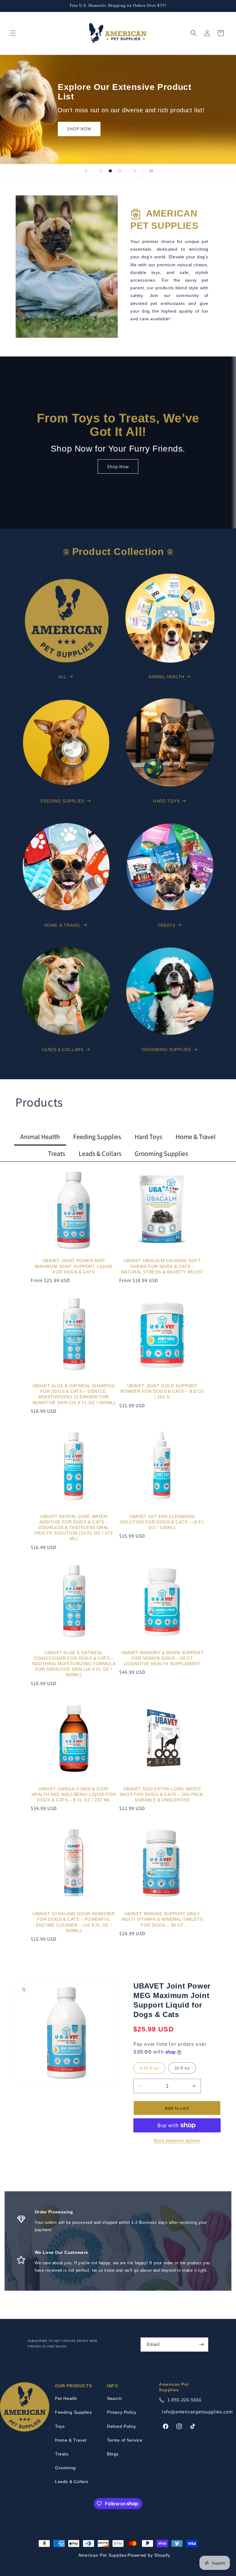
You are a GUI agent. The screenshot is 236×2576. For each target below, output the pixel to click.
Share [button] (146, 2163)
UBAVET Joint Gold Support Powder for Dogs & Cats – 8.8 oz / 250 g (162, 1391)
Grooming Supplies (166, 1049)
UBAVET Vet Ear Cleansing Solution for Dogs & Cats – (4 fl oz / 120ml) (162, 1522)
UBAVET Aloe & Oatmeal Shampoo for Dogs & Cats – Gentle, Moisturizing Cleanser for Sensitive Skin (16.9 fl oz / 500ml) (74, 1394)
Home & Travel (63, 925)
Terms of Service (125, 2440)
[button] (13, 33)
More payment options (177, 2140)
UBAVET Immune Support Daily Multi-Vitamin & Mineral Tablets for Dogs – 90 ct (162, 1919)
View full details (197, 2163)
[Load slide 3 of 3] (120, 171)
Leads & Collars (63, 1049)
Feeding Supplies (63, 801)
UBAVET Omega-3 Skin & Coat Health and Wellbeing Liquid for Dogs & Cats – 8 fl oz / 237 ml (74, 1794)
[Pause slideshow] (150, 171)
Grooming (65, 2468)
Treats (167, 925)
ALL (63, 677)
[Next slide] (135, 171)
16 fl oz (182, 2068)
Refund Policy (122, 2426)
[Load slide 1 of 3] (101, 171)
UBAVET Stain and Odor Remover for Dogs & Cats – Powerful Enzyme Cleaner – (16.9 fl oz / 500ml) (74, 1922)
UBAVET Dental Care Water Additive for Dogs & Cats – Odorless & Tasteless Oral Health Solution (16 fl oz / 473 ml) (74, 1528)
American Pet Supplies (103, 2555)
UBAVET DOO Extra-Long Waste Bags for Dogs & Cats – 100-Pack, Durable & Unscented (162, 1794)
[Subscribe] (201, 2345)
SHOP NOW (47, 122)
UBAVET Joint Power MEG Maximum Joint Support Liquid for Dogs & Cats (74, 1266)
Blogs (113, 2454)
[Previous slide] (86, 171)
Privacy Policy (122, 2412)
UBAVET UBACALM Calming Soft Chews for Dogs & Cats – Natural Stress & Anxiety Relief (162, 1266)
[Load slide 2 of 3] (110, 171)
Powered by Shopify (149, 2555)
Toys (60, 2426)
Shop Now (118, 466)
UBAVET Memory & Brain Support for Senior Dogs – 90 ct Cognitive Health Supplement (162, 1658)
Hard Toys (166, 801)
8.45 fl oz (149, 2068)
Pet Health (66, 2398)
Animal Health (166, 677)
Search (114, 2398)
